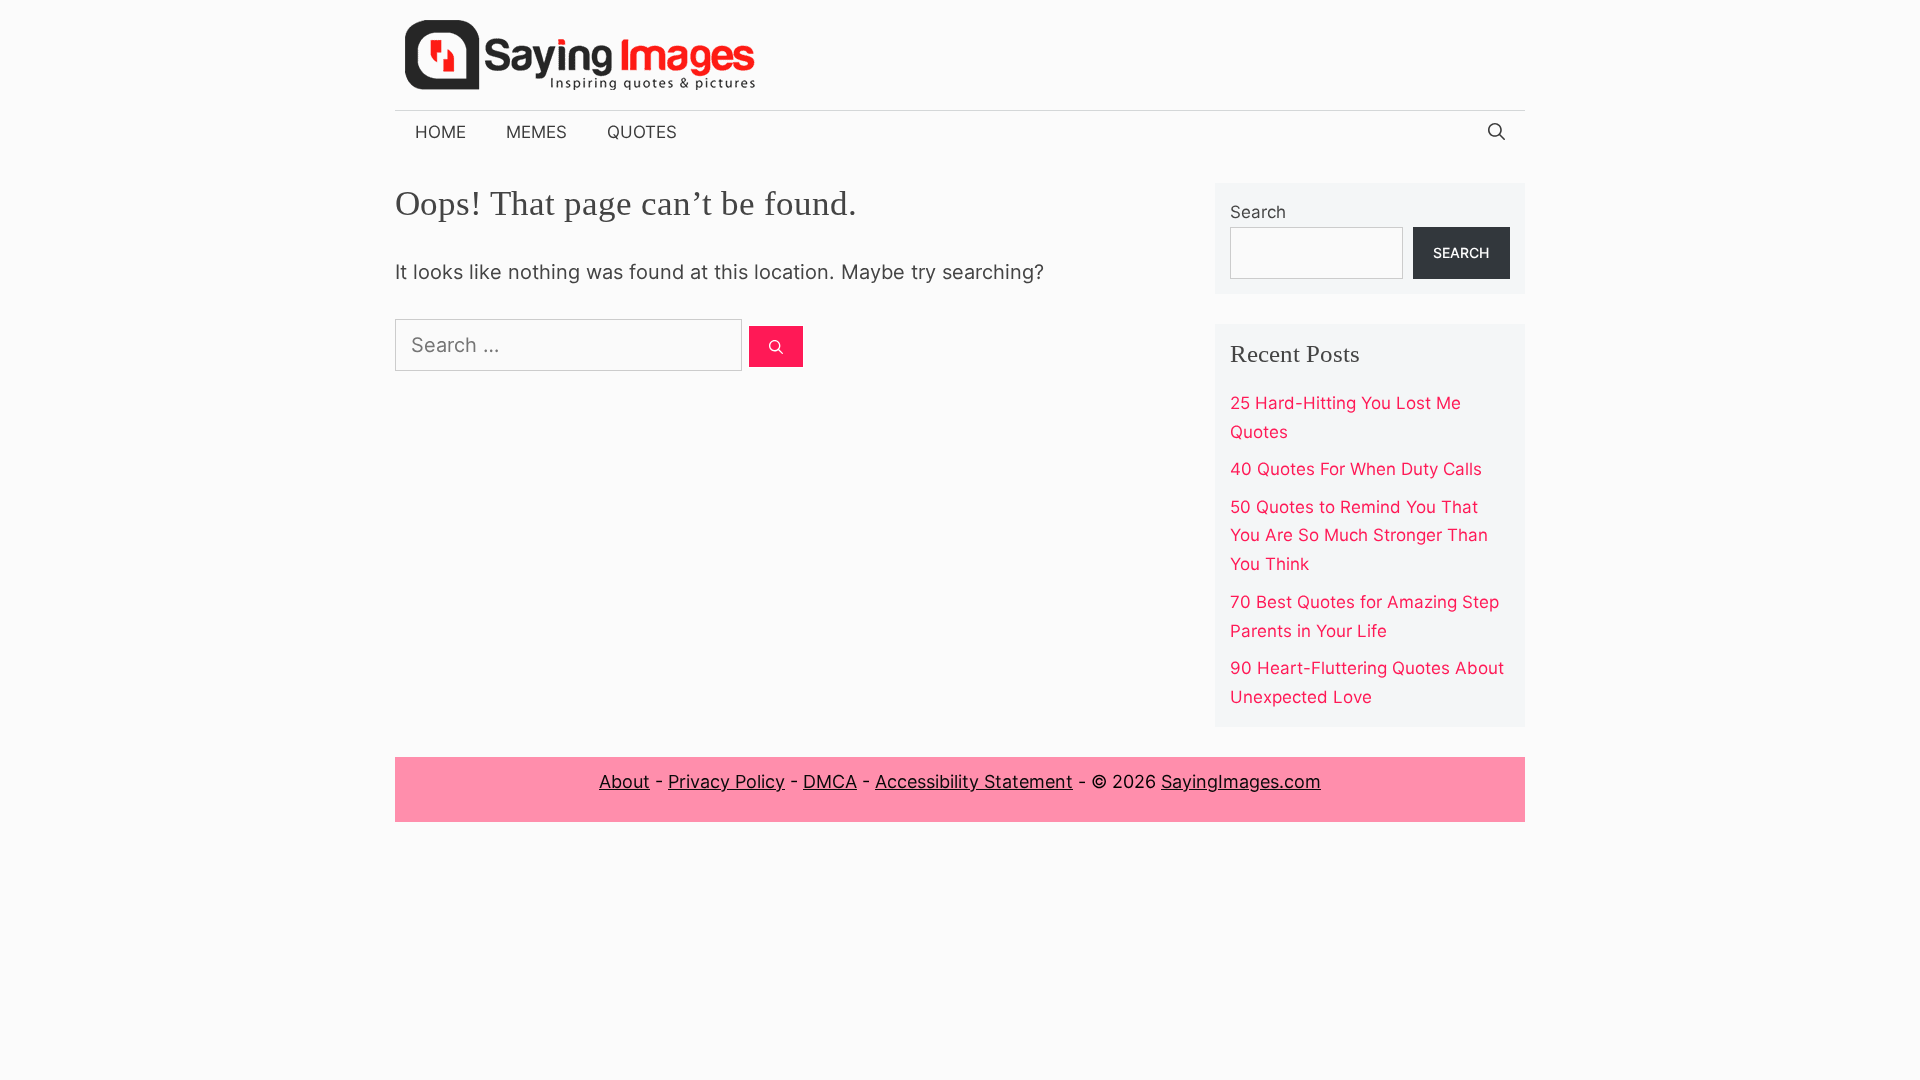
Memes (536, 132)
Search (1258, 212)
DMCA (830, 781)
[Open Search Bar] (1496, 132)
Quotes (642, 132)
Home (440, 132)
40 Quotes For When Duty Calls (1356, 469)
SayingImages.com (1241, 781)
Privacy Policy (726, 781)
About (624, 781)
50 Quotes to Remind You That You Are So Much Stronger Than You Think (1359, 536)
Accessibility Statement (974, 781)
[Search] (776, 346)
